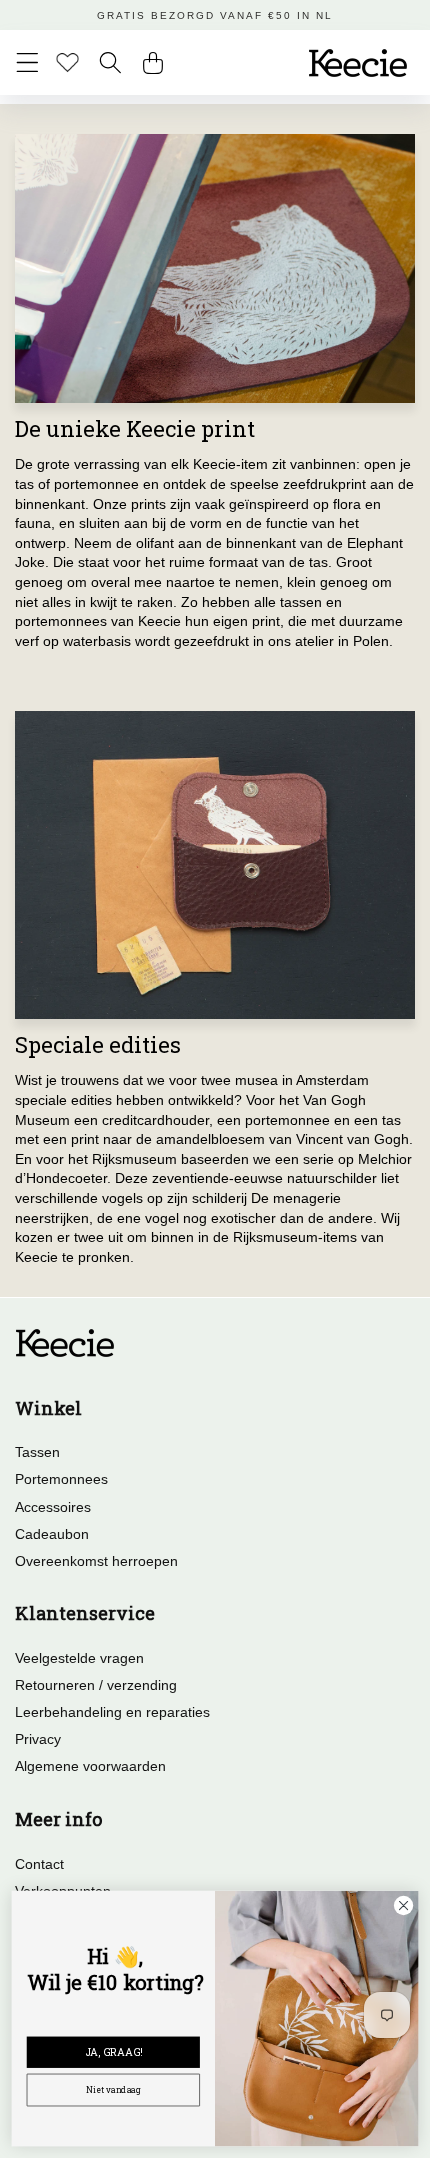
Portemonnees (61, 1479)
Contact (39, 1864)
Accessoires (53, 1507)
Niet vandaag (113, 2089)
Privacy (38, 1739)
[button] (27, 62)
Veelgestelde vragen (79, 1658)
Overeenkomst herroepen (96, 1561)
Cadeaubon (52, 1534)
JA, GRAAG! (114, 2052)
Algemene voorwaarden (90, 1766)
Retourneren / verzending (96, 1685)
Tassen (37, 1452)
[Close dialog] (403, 1905)
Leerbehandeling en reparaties (112, 1712)
